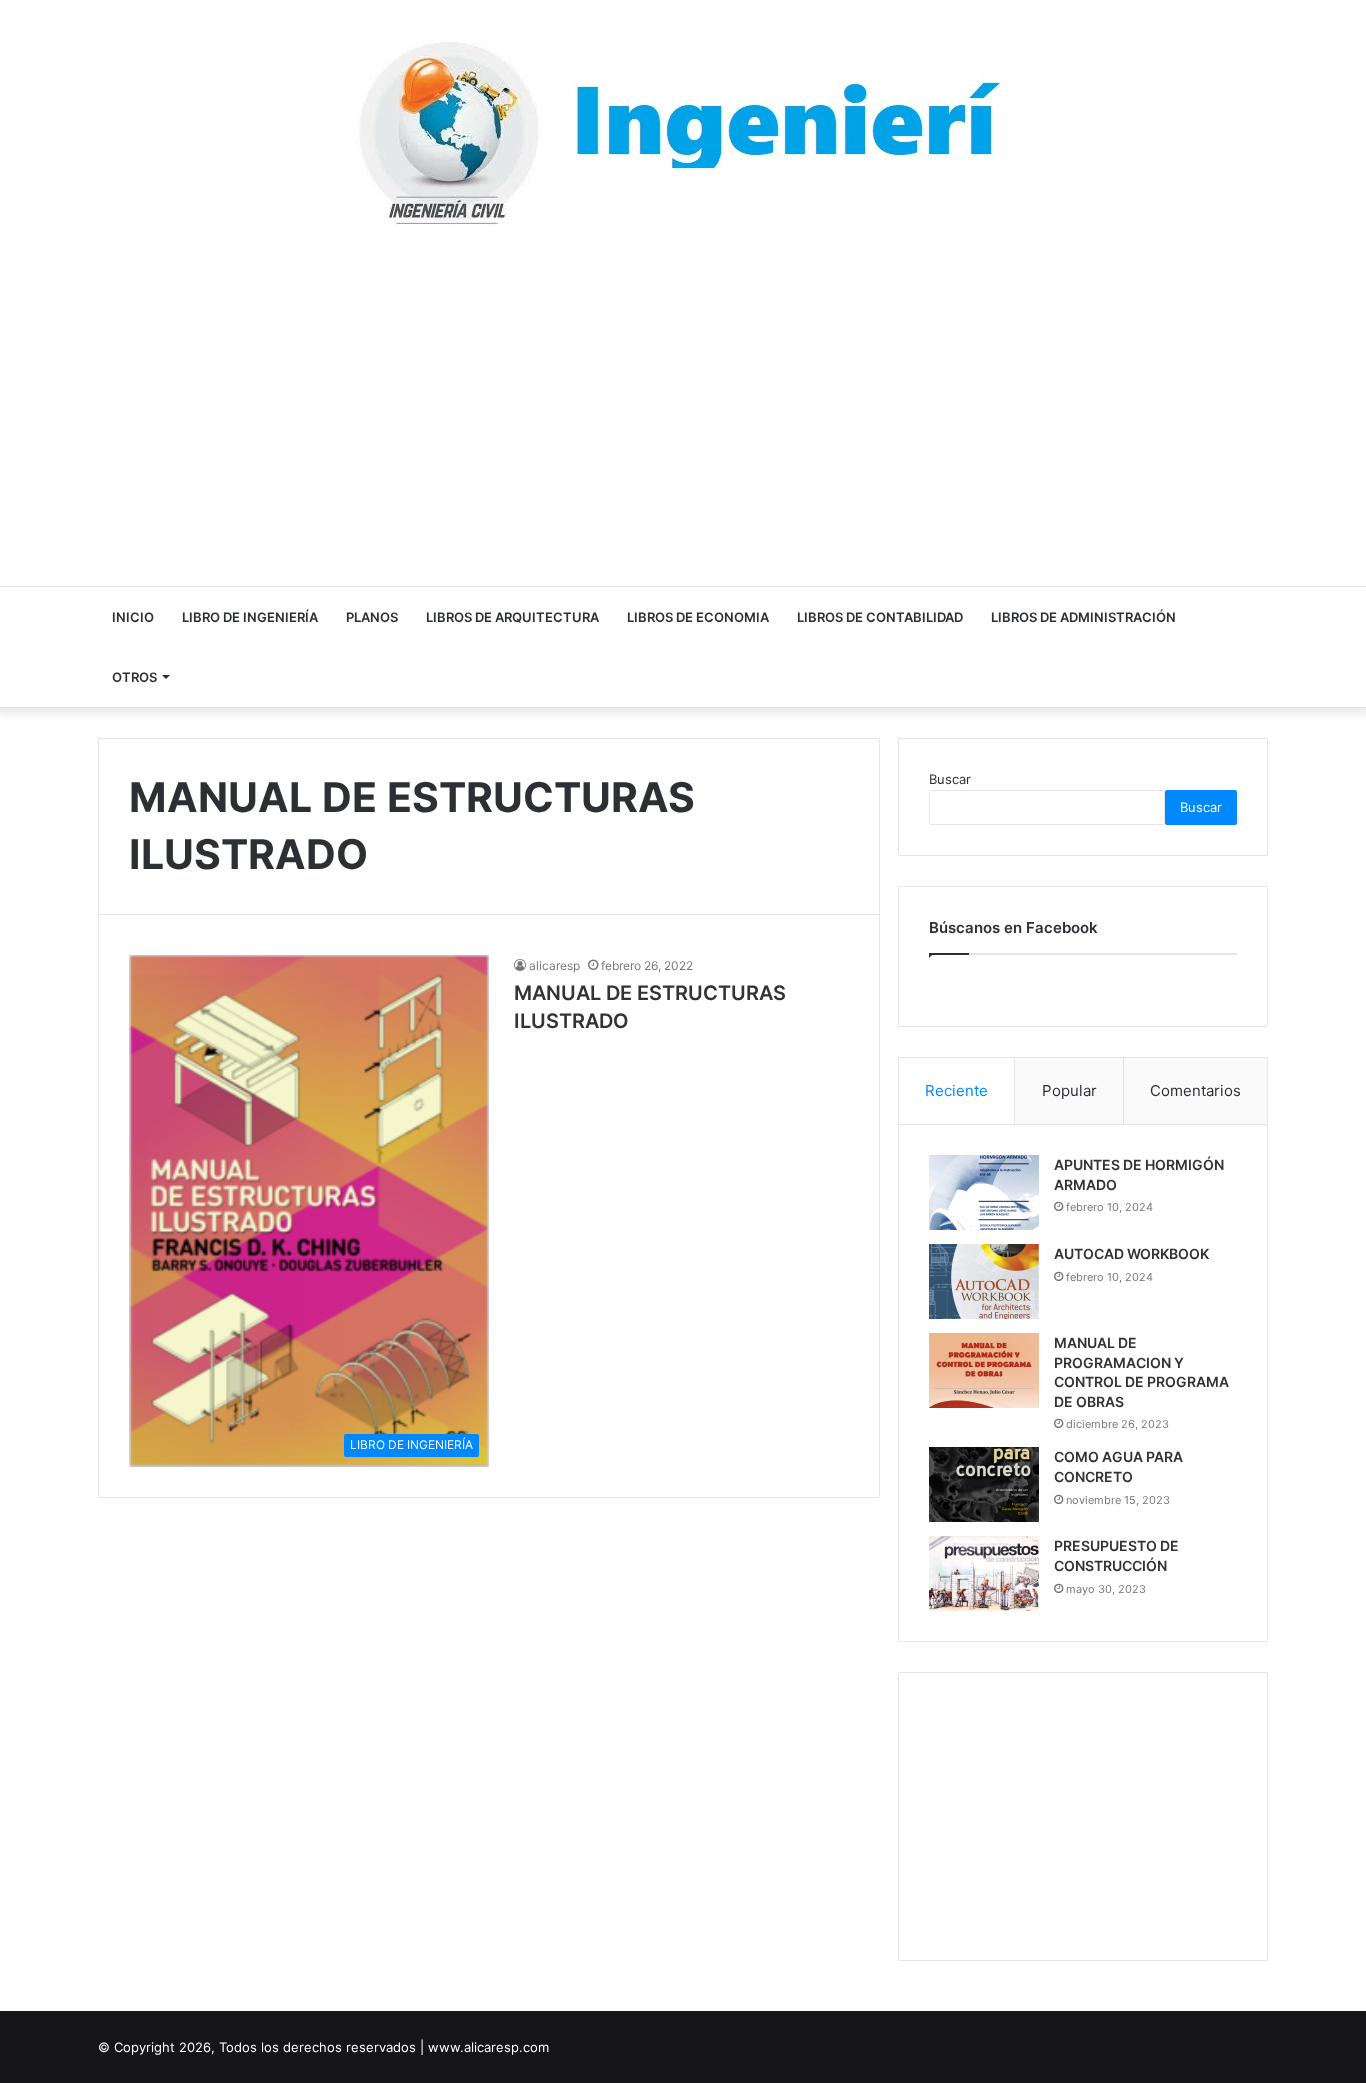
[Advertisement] (683, 406)
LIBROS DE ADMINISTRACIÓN (1083, 617)
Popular (1069, 1090)
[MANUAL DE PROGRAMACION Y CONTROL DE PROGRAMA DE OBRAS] (984, 1370)
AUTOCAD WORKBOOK (1131, 1253)
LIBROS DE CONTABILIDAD (880, 617)
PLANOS (372, 617)
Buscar (950, 779)
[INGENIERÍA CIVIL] (683, 133)
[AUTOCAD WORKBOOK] (984, 1281)
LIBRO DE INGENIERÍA (250, 617)
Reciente (956, 1090)
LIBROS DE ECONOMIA (698, 617)
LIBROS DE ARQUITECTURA (512, 617)
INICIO (133, 617)
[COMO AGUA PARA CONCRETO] (984, 1484)
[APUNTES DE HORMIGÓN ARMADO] (984, 1192)
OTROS (134, 677)
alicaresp (554, 965)
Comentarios (1195, 1090)
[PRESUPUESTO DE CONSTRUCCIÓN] (984, 1573)
